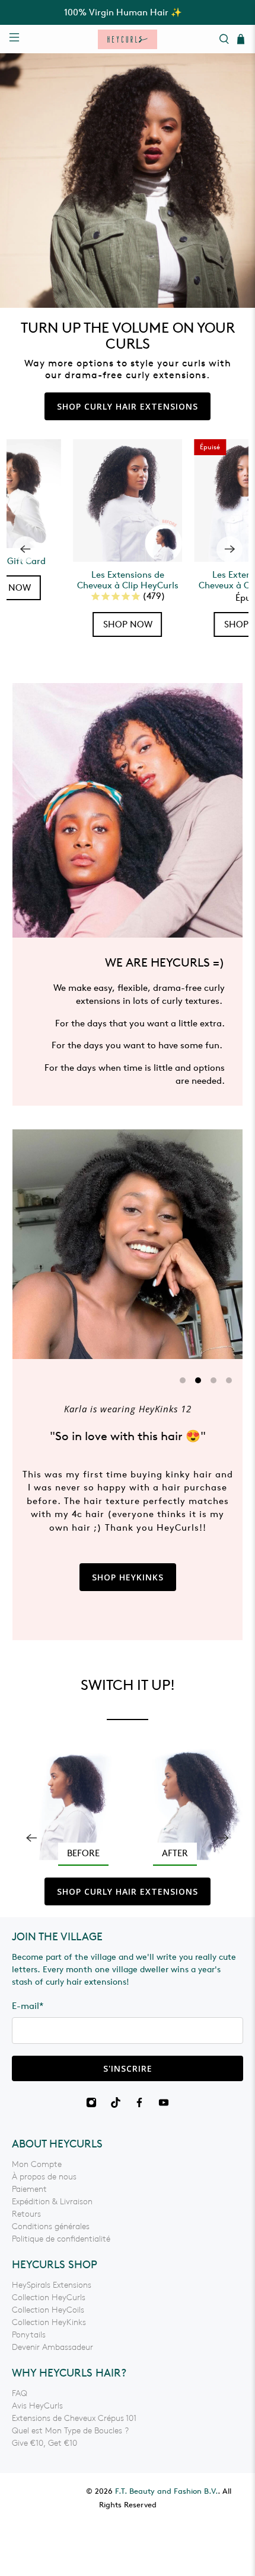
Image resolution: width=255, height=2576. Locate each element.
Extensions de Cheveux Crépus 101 (74, 2418)
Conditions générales (51, 2226)
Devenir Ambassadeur (52, 2347)
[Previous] (26, 549)
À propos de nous (44, 2177)
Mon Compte (37, 2164)
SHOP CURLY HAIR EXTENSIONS (128, 406)
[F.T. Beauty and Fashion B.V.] (128, 39)
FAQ (20, 2393)
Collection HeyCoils (48, 2310)
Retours (26, 2214)
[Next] (230, 549)
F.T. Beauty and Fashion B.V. (166, 2491)
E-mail (28, 2006)
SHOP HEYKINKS (128, 1577)
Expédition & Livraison (52, 2202)
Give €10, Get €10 (44, 2443)
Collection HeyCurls (49, 2298)
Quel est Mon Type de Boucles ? (70, 2431)
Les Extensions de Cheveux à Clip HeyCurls (128, 580)
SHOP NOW (128, 624)
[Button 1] (128, 1805)
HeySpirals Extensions (52, 2285)
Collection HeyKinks (49, 2322)
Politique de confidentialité (61, 2239)
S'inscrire (128, 2068)
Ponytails (29, 2335)
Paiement (29, 2189)
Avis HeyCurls (37, 2406)
